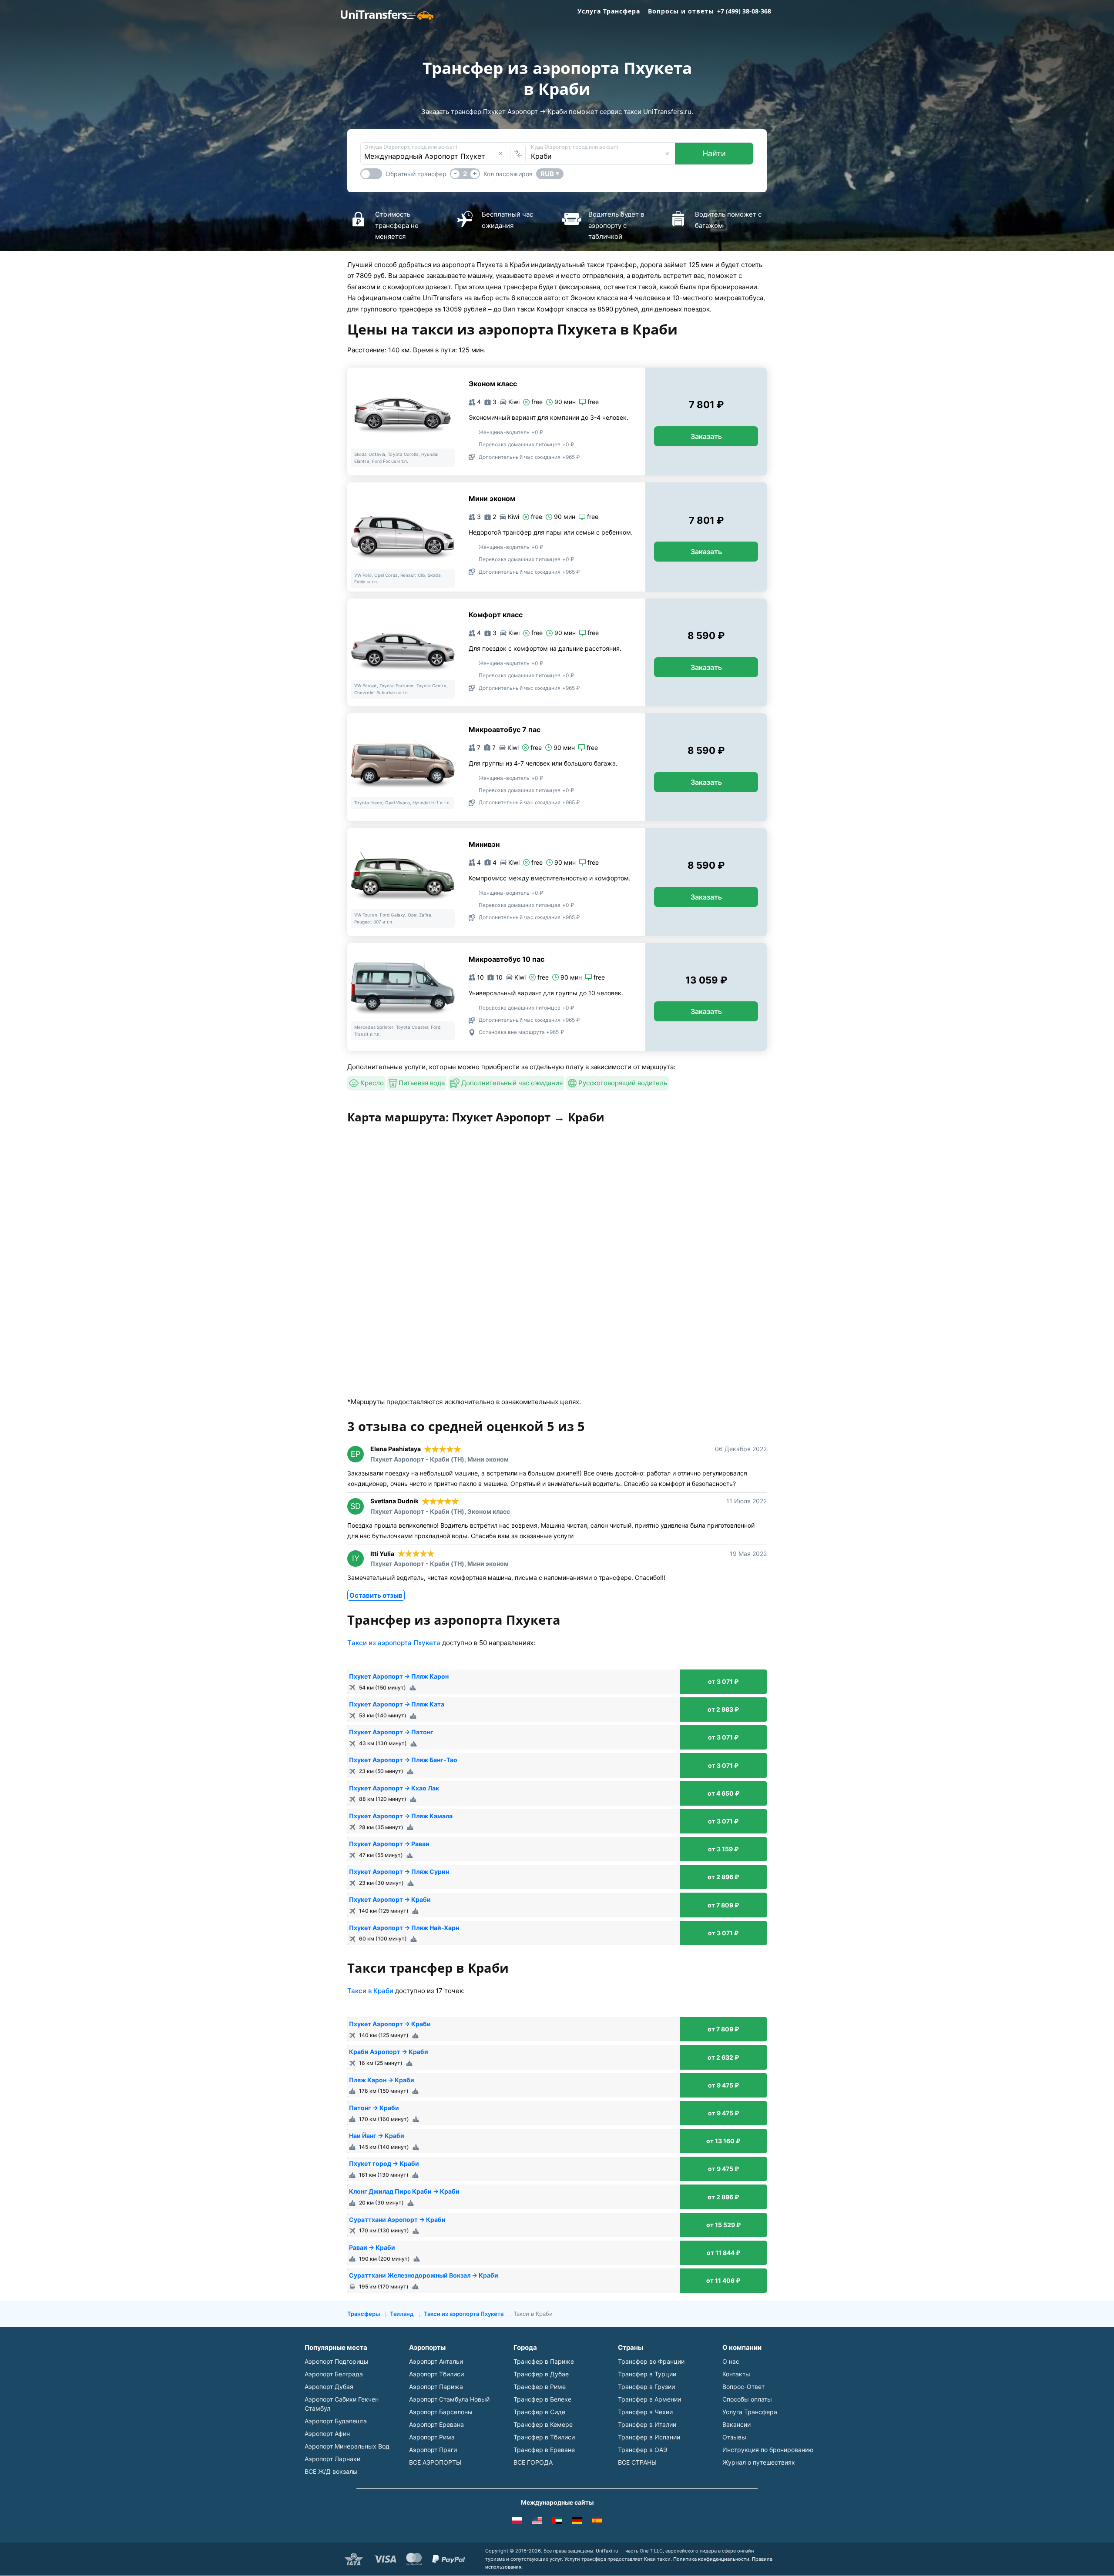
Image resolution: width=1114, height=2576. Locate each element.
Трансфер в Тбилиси (544, 2437)
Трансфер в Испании (649, 2437)
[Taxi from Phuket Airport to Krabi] (537, 2522)
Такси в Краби (370, 1991)
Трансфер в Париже (544, 2361)
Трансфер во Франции (651, 2361)
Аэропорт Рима (432, 2437)
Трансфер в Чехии (645, 2412)
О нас (731, 2361)
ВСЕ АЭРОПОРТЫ (435, 2462)
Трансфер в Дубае (541, 2374)
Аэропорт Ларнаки (332, 2459)
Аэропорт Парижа (436, 2387)
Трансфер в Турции (647, 2374)
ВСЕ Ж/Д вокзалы (331, 2471)
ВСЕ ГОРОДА (533, 2462)
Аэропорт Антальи (436, 2361)
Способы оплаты (747, 2399)
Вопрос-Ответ (743, 2387)
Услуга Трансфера (609, 11)
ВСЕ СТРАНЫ (637, 2462)
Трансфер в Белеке (542, 2399)
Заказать (706, 436)
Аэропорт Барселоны (441, 2412)
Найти (714, 153)
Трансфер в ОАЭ (643, 2450)
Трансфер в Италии (647, 2424)
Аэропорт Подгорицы (337, 2361)
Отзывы (734, 2437)
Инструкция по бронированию (768, 2450)
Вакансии (737, 2424)
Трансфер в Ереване (544, 2450)
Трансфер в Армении (649, 2399)
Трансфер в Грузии (646, 2387)
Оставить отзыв (376, 1595)
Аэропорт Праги (433, 2450)
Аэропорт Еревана (436, 2424)
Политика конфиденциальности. (712, 2559)
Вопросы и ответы (681, 11)
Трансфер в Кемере (543, 2424)
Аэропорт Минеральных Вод (347, 2446)
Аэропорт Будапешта (336, 2421)
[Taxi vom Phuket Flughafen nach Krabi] (577, 2522)
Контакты (736, 2374)
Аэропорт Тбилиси (436, 2374)
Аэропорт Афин (327, 2434)
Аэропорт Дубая (329, 2387)
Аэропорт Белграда (334, 2374)
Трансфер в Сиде (539, 2412)
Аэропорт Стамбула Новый (449, 2399)
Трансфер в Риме (540, 2387)
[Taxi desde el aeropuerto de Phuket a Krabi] (597, 2522)
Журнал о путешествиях (759, 2462)
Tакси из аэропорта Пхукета (394, 1643)
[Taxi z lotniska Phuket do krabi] (517, 2522)
